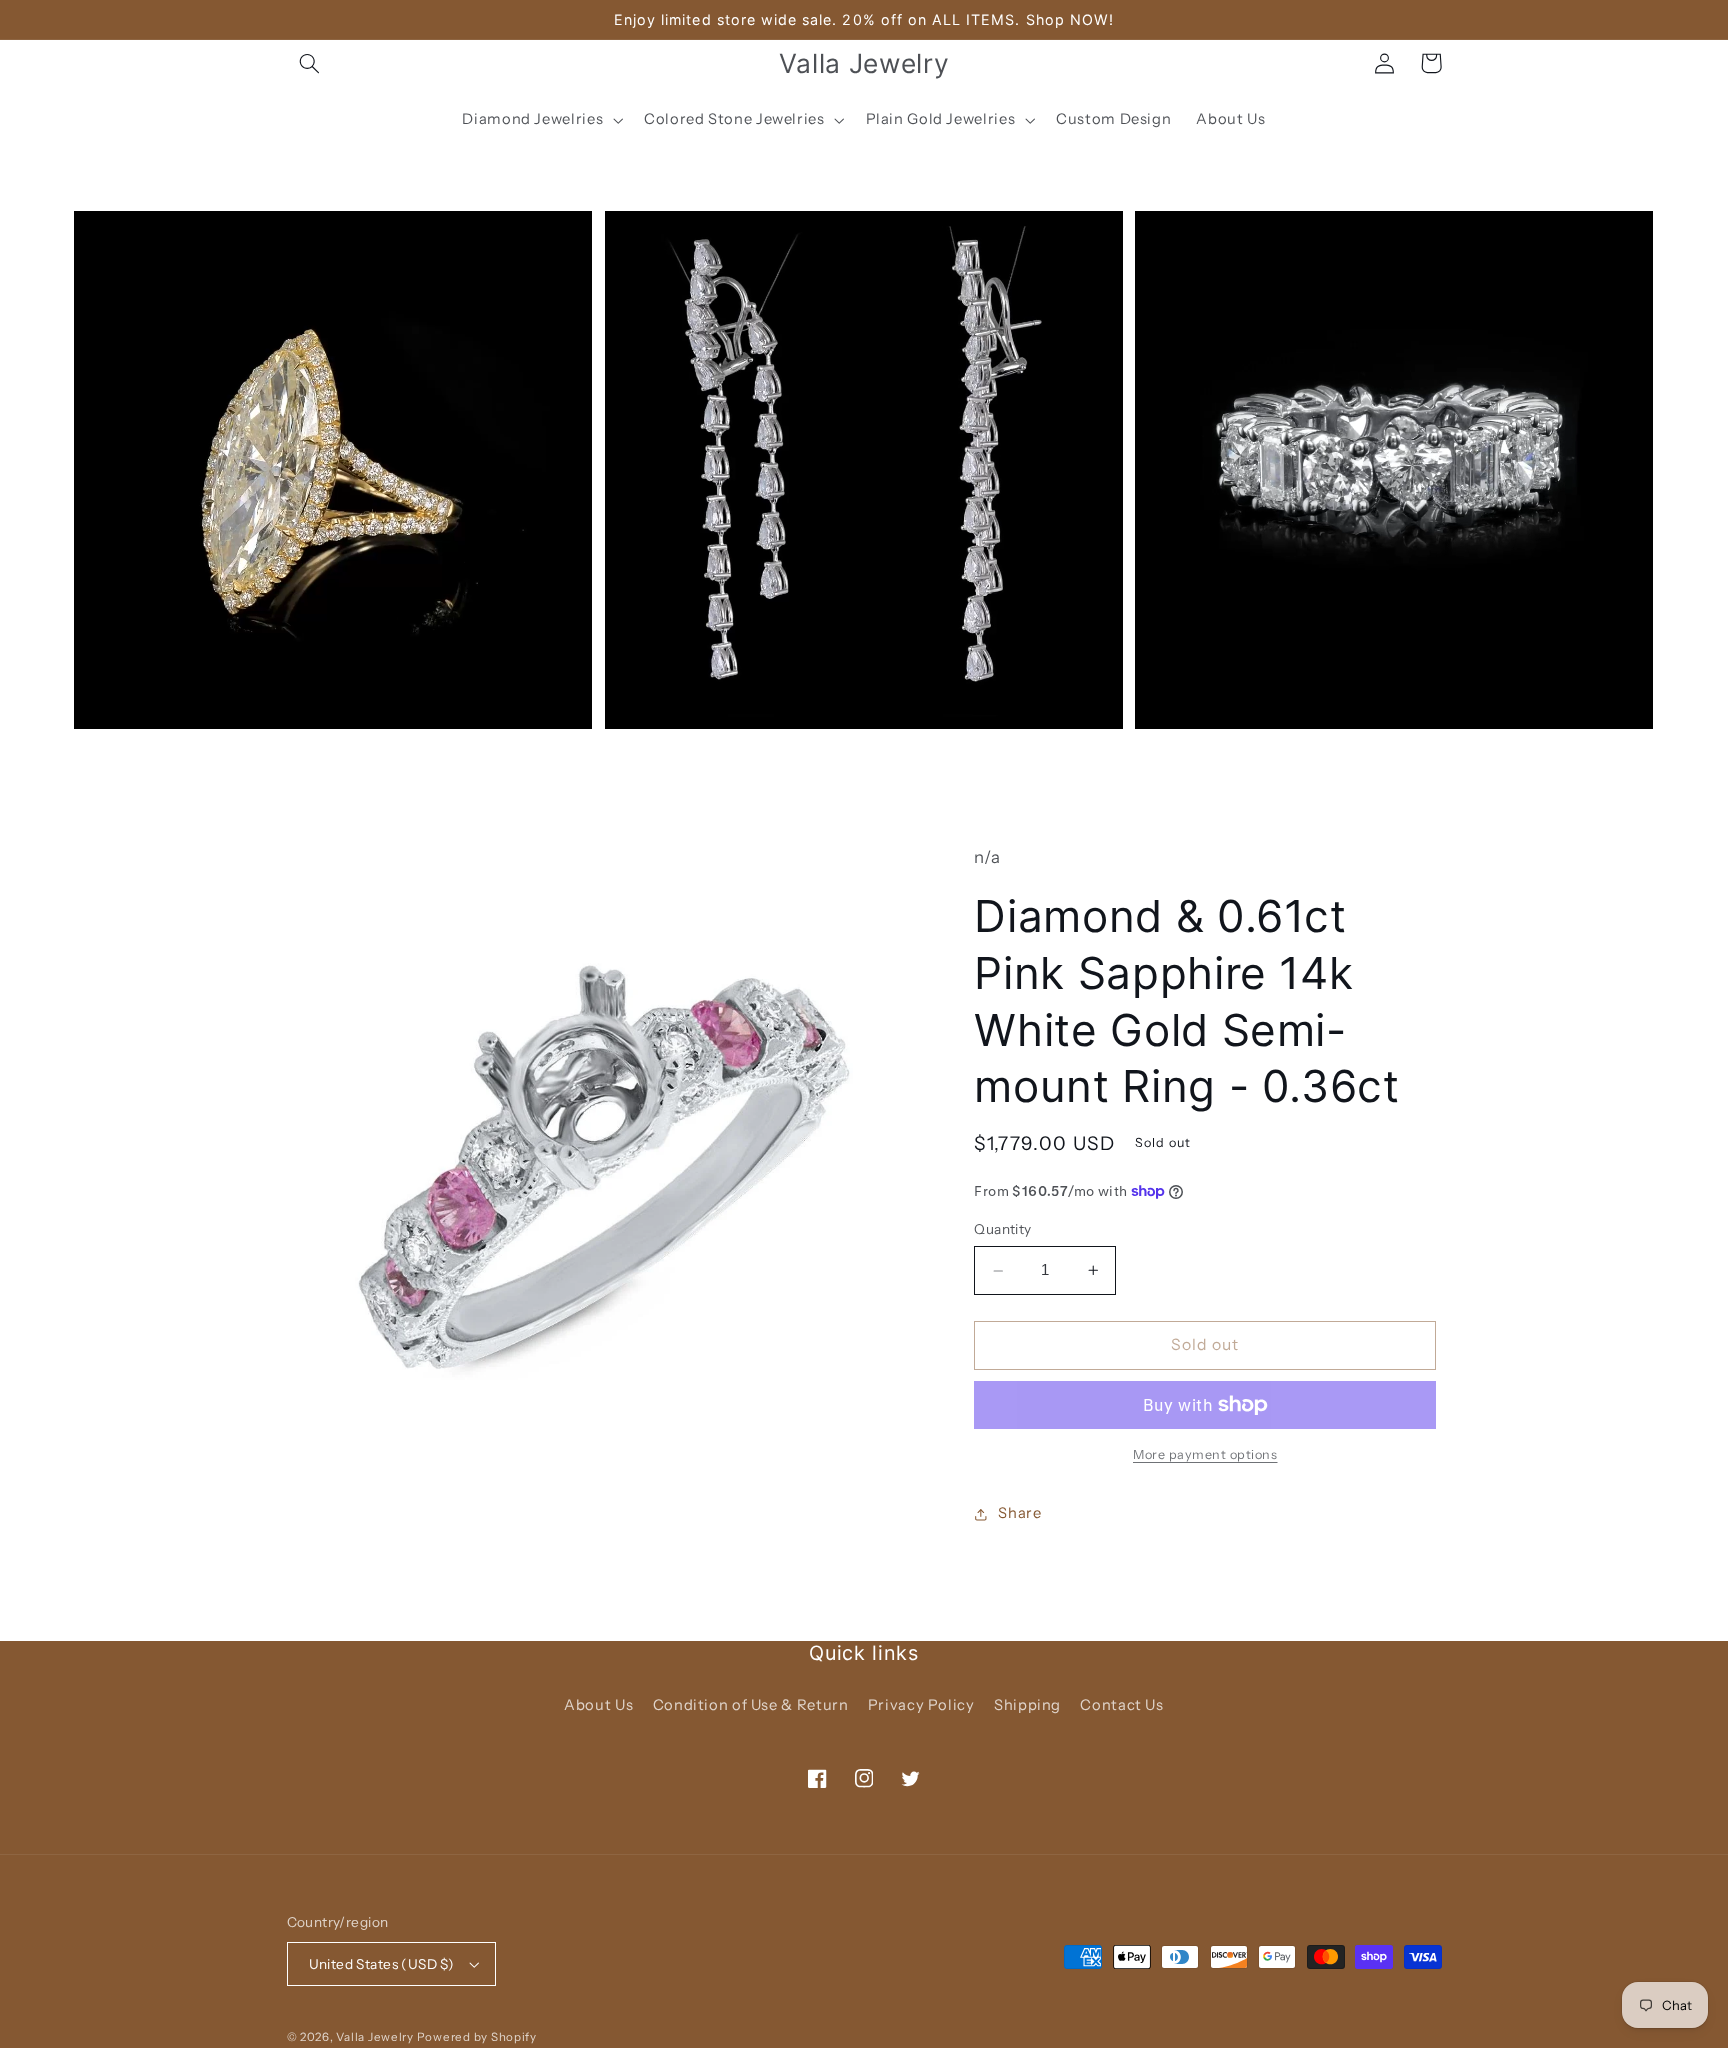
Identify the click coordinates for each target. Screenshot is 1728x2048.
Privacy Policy (921, 1705)
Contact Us (1121, 1705)
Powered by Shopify (477, 2037)
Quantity (1002, 1229)
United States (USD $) (382, 1964)
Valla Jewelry (376, 2037)
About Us (598, 1705)
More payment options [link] (1205, 1454)
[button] (310, 63)
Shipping (1027, 1705)
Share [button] (1019, 1513)
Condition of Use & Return (751, 1705)
